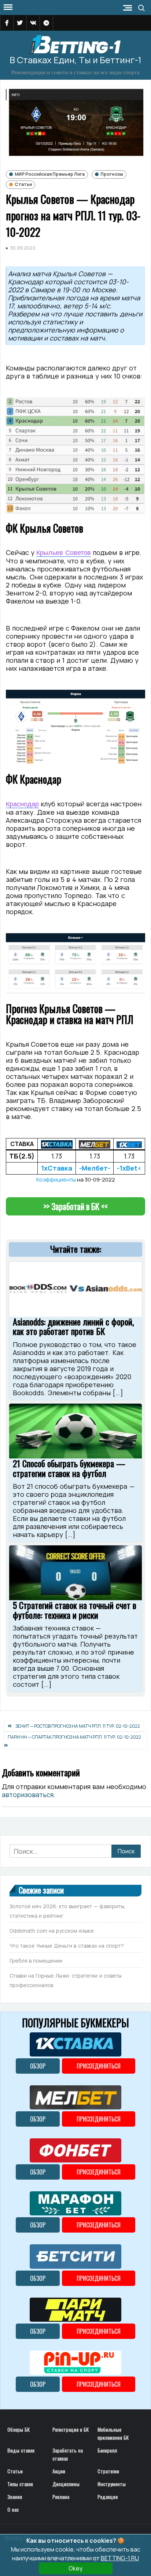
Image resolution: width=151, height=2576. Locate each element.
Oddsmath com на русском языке (52, 1931)
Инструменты (112, 2484)
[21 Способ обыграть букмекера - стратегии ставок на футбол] (75, 1430)
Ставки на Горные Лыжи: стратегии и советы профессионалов (66, 1980)
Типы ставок (20, 2484)
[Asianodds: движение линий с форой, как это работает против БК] (75, 1289)
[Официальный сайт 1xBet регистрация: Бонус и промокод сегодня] (129, 1144)
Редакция (108, 2497)
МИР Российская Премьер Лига (50, 174)
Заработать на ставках (68, 2454)
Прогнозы (112, 174)
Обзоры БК (19, 2429)
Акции (59, 2471)
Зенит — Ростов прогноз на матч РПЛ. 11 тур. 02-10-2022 (78, 1726)
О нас (13, 2509)
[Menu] (7, 7)
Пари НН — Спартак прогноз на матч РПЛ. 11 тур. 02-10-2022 (74, 1737)
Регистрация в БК (71, 2429)
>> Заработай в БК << (76, 1206)
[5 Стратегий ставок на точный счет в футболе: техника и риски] (75, 1572)
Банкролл (107, 2450)
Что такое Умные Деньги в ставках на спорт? (67, 1946)
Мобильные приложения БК (113, 2433)
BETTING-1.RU (120, 2558)
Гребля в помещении (36, 1961)
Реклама (61, 2497)
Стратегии (108, 2471)
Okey (75, 2568)
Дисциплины (66, 2484)
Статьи (23, 184)
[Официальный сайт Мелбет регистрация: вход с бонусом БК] (95, 1144)
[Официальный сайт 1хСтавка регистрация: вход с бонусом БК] (57, 1144)
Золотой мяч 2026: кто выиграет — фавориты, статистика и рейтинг (68, 1911)
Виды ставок (21, 2450)
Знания (15, 2497)
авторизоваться (28, 1795)
